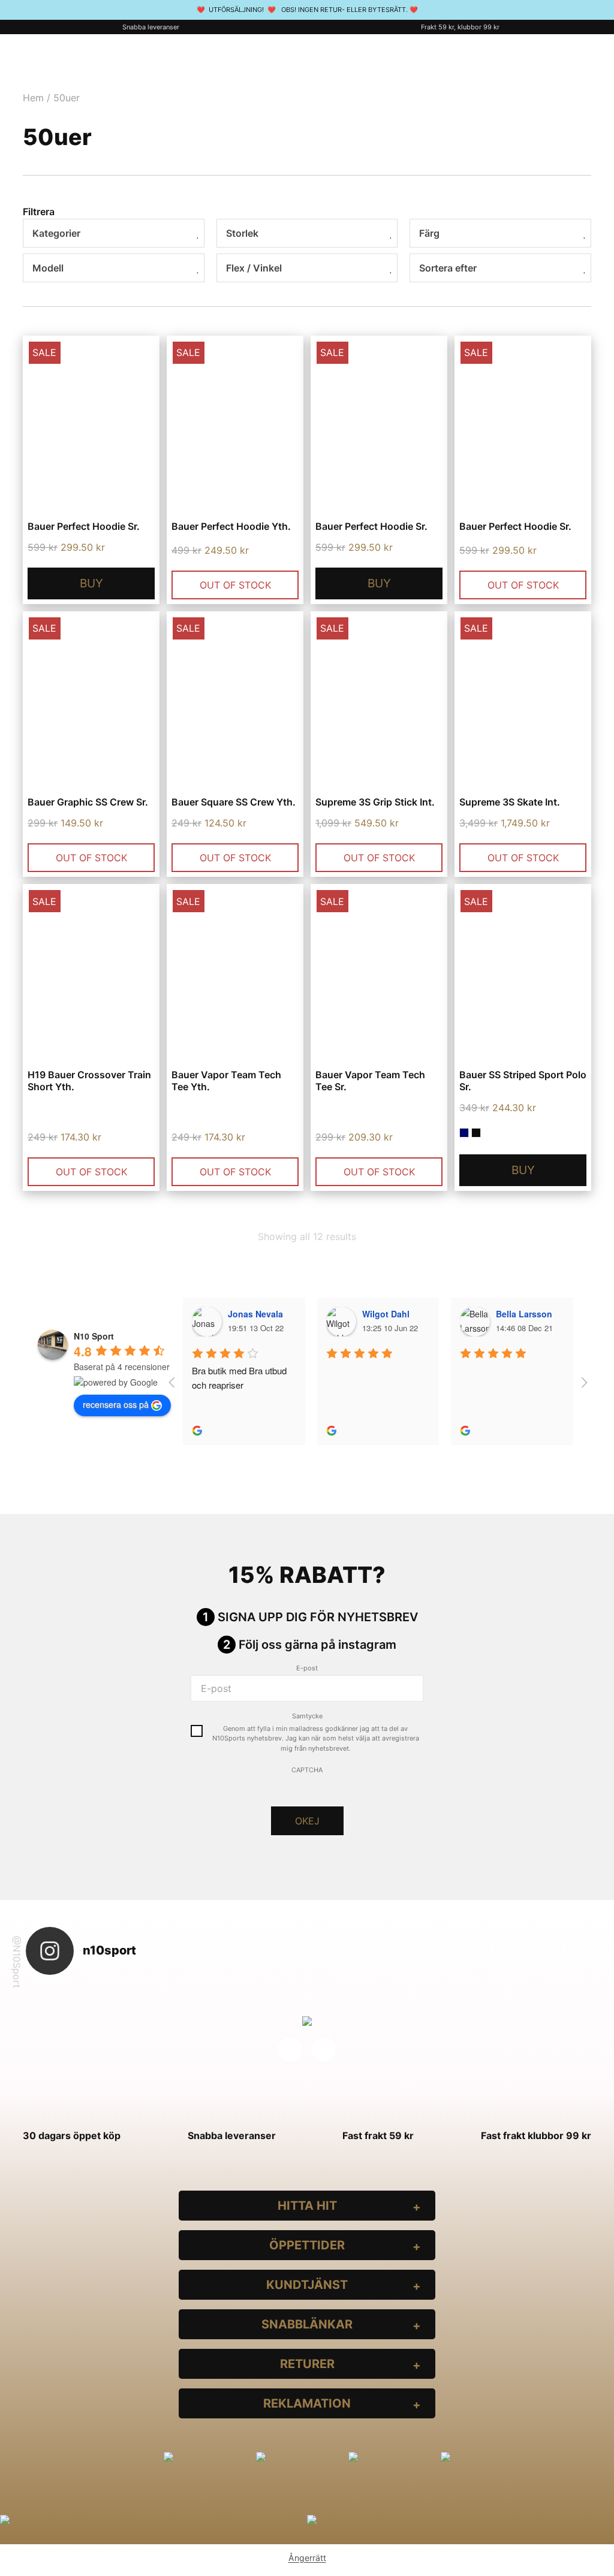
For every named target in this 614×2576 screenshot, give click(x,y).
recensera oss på (116, 1404)
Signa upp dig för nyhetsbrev (318, 1617)
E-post (307, 1668)
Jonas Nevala (255, 1314)
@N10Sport (17, 1962)
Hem (33, 98)
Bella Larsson (524, 1314)
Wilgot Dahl (386, 1314)
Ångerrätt (307, 2558)
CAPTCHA (307, 1770)
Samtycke (307, 1716)
